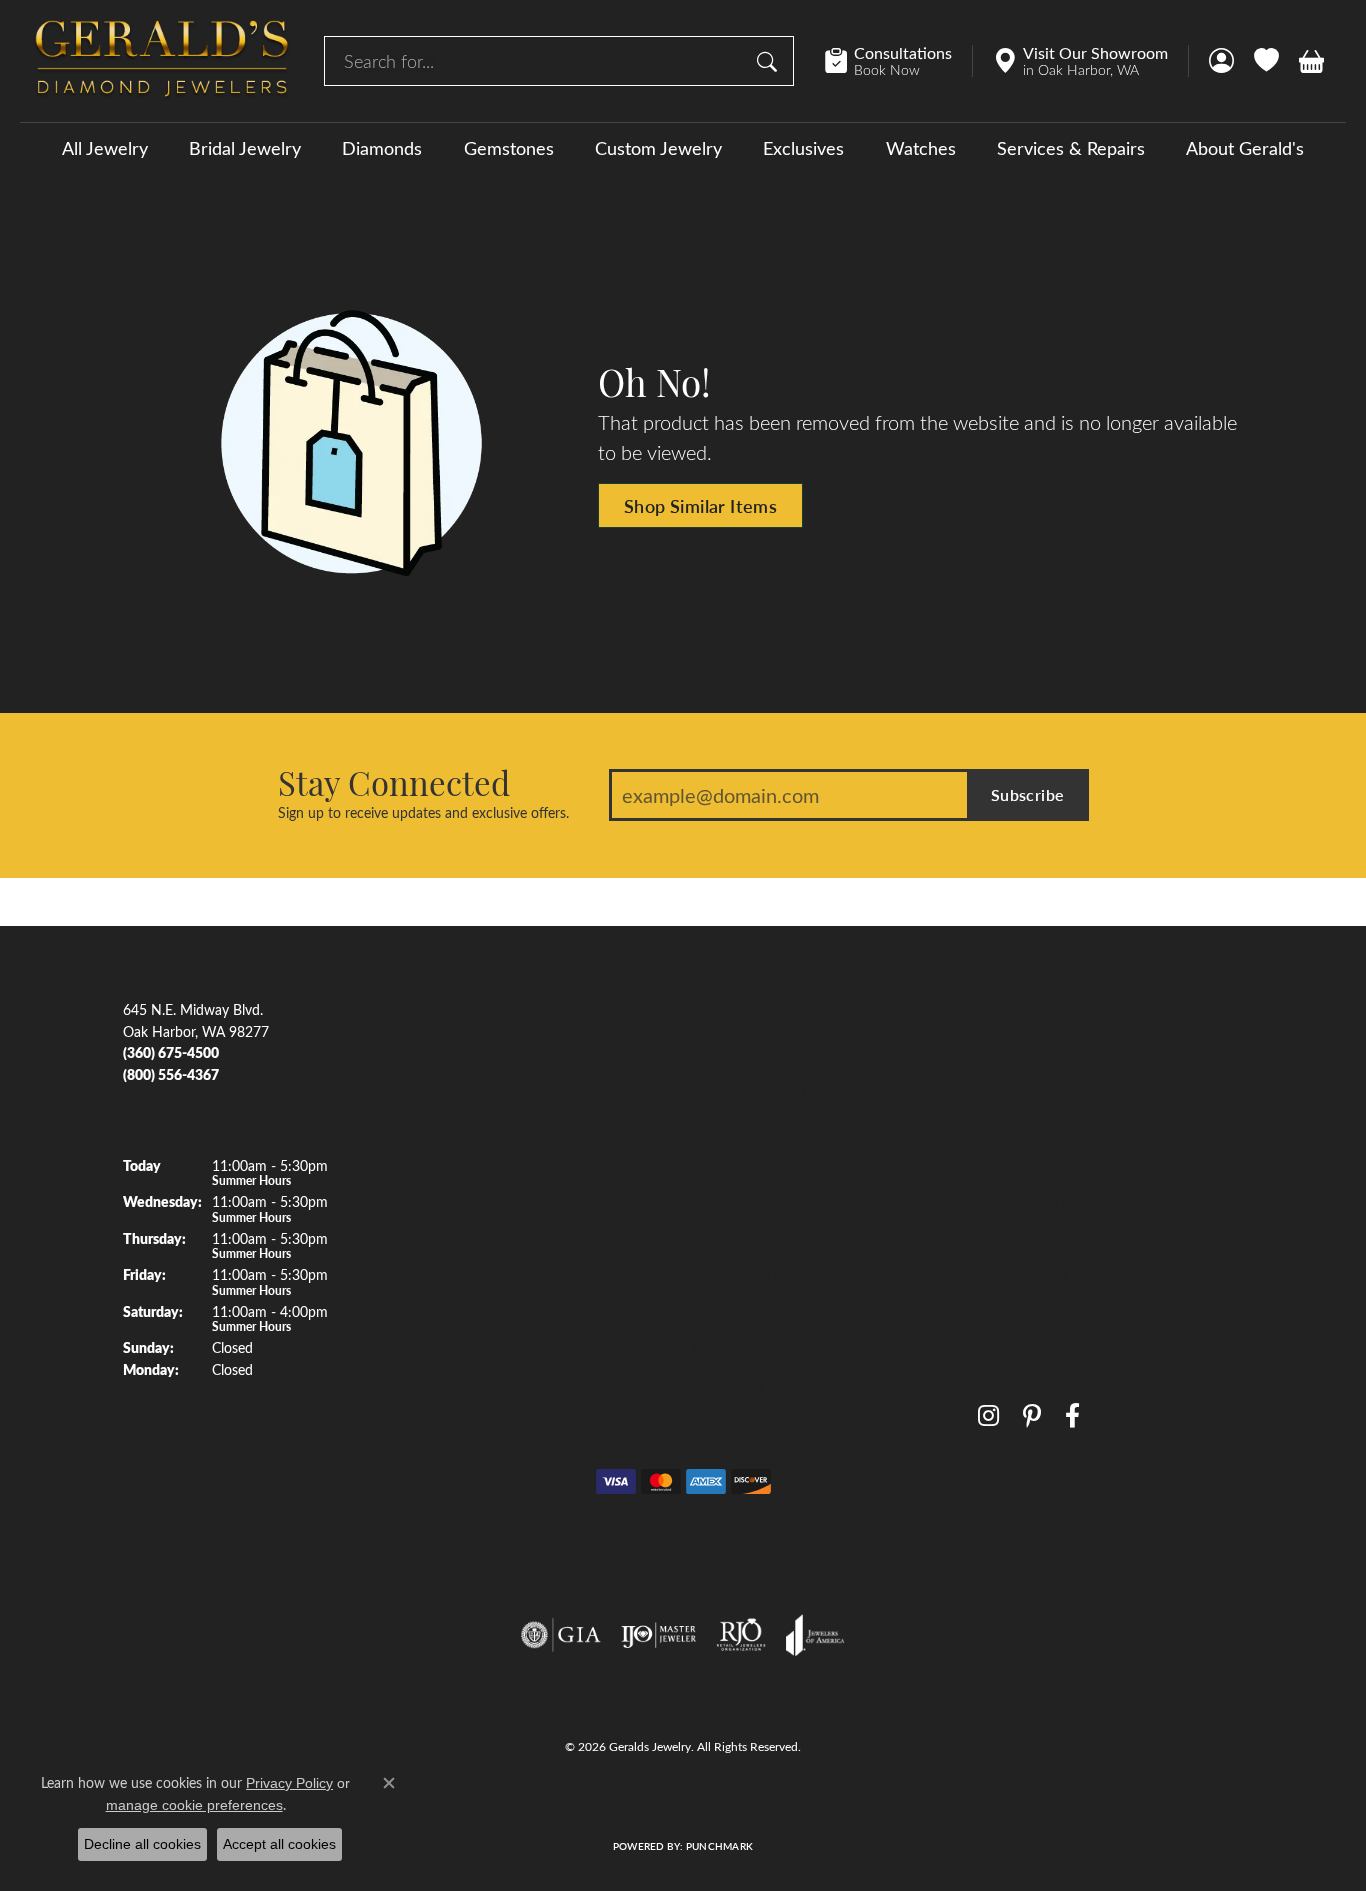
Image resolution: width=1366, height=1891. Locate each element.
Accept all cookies (279, 1844)
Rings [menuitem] (424, 1164)
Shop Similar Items (700, 505)
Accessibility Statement (838, 1804)
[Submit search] (770, 61)
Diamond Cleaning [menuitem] (749, 1311)
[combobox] (536, 61)
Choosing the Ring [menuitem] (749, 1127)
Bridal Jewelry (245, 148)
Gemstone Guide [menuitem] (744, 1201)
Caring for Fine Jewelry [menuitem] (763, 1274)
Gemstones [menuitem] (442, 1127)
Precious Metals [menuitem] (741, 1238)
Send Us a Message (1037, 1090)
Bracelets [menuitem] (436, 1274)
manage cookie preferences (194, 1805)
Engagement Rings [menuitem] (464, 1017)
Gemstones (509, 148)
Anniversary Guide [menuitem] (749, 1385)
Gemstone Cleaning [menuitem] (752, 1348)
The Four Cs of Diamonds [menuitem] (772, 1054)
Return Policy (503, 1804)
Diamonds (382, 148)
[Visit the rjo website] (741, 1635)
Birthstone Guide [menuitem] (745, 1164)
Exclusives (803, 148)
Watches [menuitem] (435, 1311)
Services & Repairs (1071, 148)
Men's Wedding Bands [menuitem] (477, 1054)
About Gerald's (1245, 148)
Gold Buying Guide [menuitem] (750, 1422)
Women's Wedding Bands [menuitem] (487, 1090)
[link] (898, 61)
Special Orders (1022, 1274)
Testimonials (1015, 1127)
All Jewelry (105, 148)
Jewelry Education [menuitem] (749, 1017)
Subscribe (1028, 794)
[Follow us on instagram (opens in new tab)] (988, 1416)
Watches (921, 148)
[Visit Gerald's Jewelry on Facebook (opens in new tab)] (1072, 1416)
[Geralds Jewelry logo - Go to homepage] (162, 61)
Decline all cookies (142, 1844)
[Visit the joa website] (815, 1635)
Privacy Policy (595, 1804)
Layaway (1004, 1238)
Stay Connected (394, 782)
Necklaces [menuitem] (439, 1238)
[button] (1221, 61)
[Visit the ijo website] (658, 1635)
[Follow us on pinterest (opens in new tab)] (1032, 1416)
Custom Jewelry (658, 148)
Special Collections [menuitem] (465, 1348)
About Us (1007, 1017)
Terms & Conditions (704, 1804)
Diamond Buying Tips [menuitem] (759, 1090)
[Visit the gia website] (561, 1635)
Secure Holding (1025, 1201)
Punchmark (719, 1846)
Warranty (1007, 1164)
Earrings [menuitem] (432, 1201)
